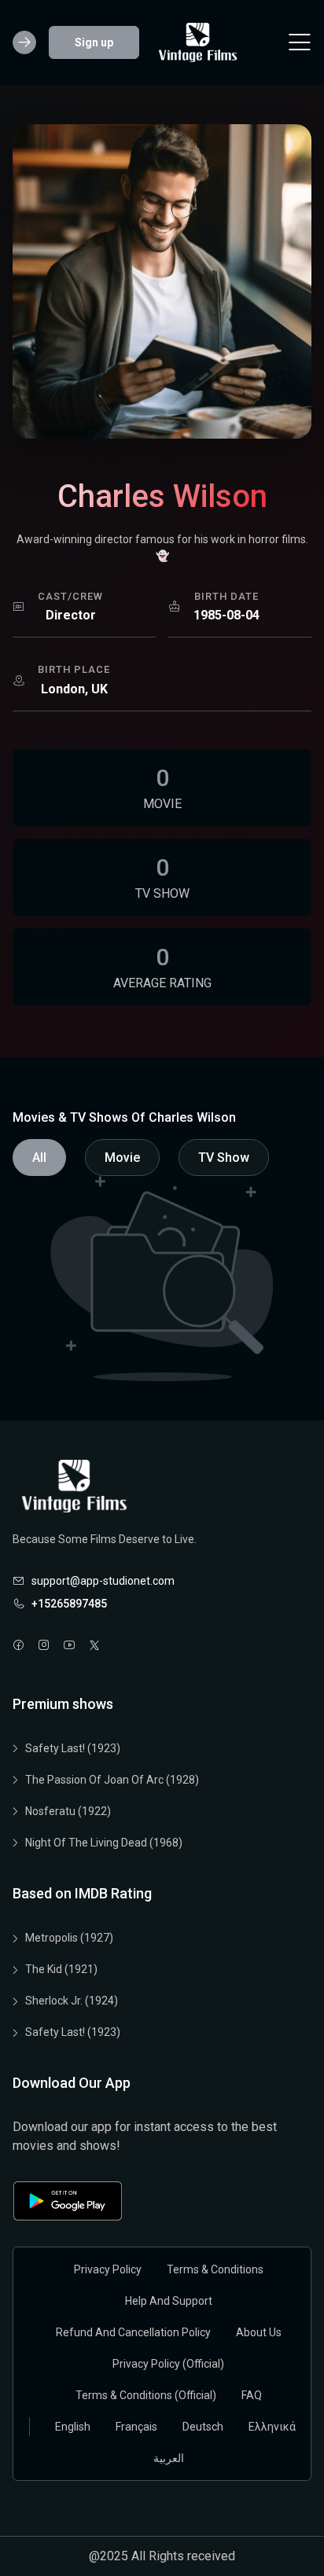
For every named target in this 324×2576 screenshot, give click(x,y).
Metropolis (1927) (69, 1938)
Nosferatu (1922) (68, 1811)
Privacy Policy (108, 2269)
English (73, 2427)
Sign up (94, 42)
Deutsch (203, 2427)
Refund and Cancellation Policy (133, 2332)
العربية (169, 2458)
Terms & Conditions (215, 2269)
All (39, 1158)
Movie (122, 1158)
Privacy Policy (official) (168, 2364)
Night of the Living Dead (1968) (104, 1843)
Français (136, 2427)
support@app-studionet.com (103, 1581)
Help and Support (169, 2301)
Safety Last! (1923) (73, 1748)
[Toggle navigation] (300, 42)
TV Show (224, 1158)
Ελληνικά (272, 2427)
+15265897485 (69, 1604)
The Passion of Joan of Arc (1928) (112, 1780)
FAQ (252, 2395)
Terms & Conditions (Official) (146, 2395)
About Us (259, 2332)
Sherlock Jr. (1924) (72, 2001)
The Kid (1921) (61, 1969)
